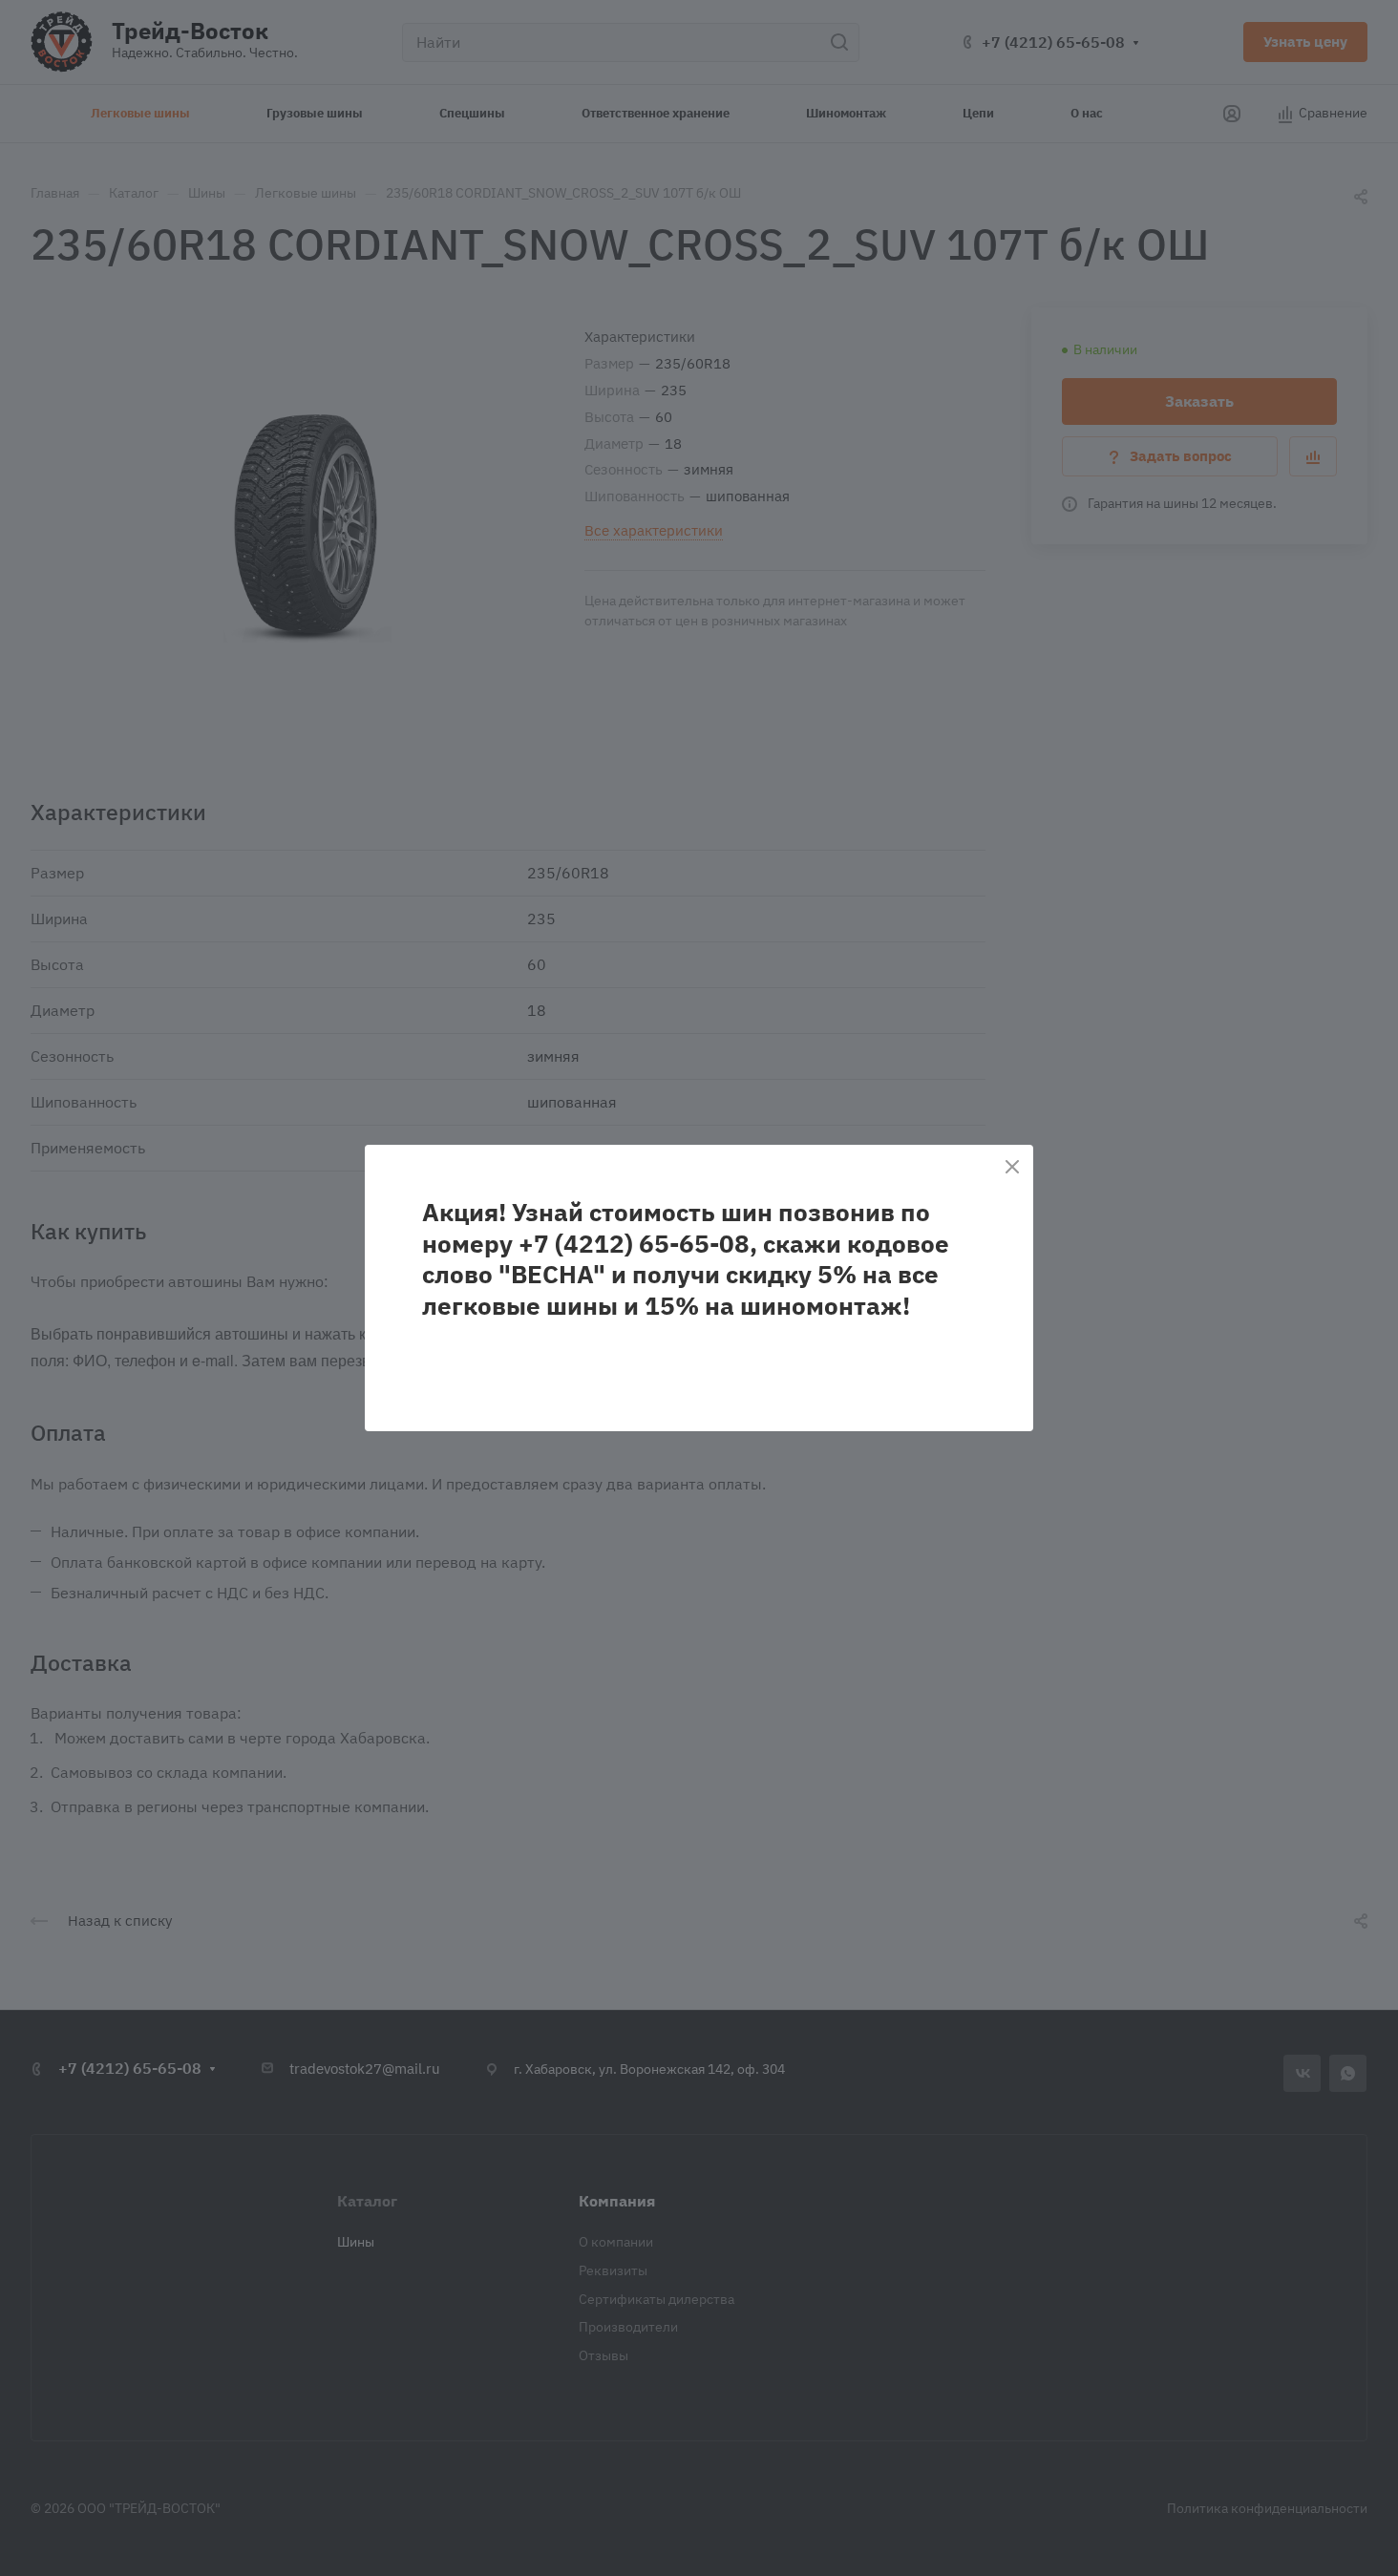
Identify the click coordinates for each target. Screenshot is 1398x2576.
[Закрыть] (1012, 1167)
